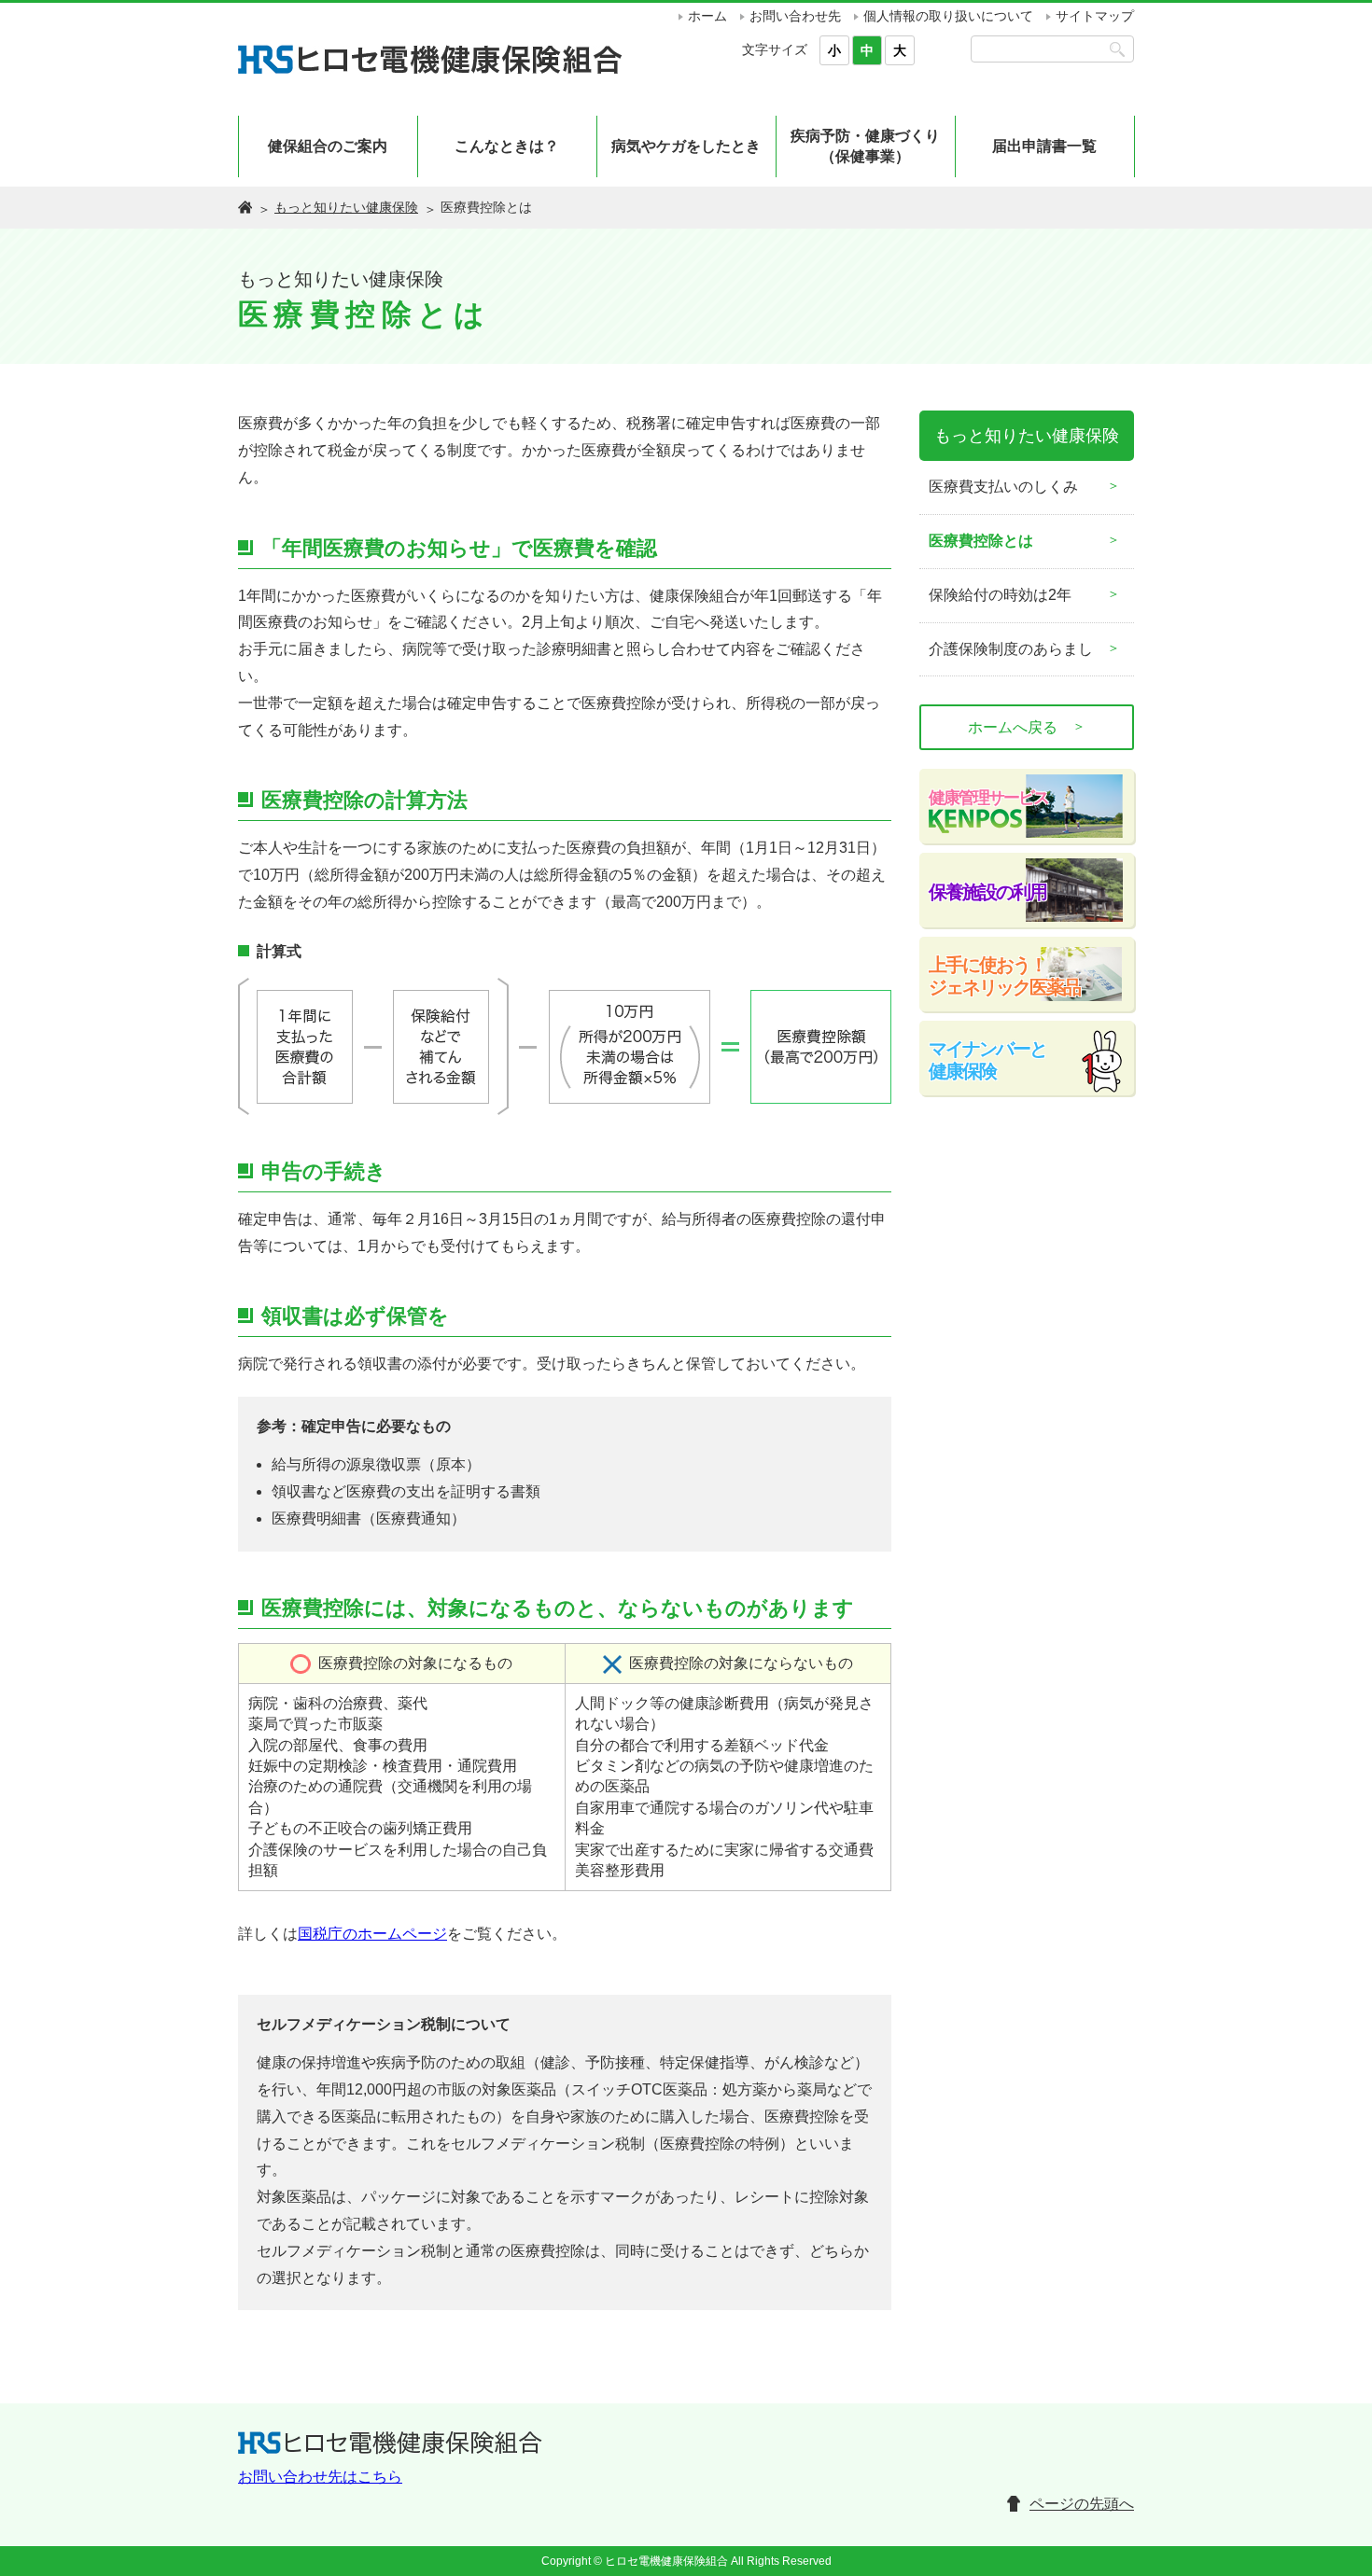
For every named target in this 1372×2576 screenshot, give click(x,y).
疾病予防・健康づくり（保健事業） (865, 146)
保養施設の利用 (987, 892)
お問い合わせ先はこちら (320, 2477)
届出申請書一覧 (1044, 146)
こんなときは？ (507, 146)
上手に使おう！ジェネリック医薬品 (1004, 976)
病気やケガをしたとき (686, 146)
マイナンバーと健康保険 (987, 1060)
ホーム (707, 16)
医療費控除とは (981, 541)
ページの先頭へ (1082, 2504)
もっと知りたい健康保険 (346, 207)
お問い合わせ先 (795, 16)
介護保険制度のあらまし (1011, 649)
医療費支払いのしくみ (1003, 487)
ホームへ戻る (1027, 727)
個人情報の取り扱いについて (948, 16)
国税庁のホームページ (372, 1934)
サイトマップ (1095, 16)
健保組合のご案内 (328, 146)
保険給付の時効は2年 (1000, 595)
